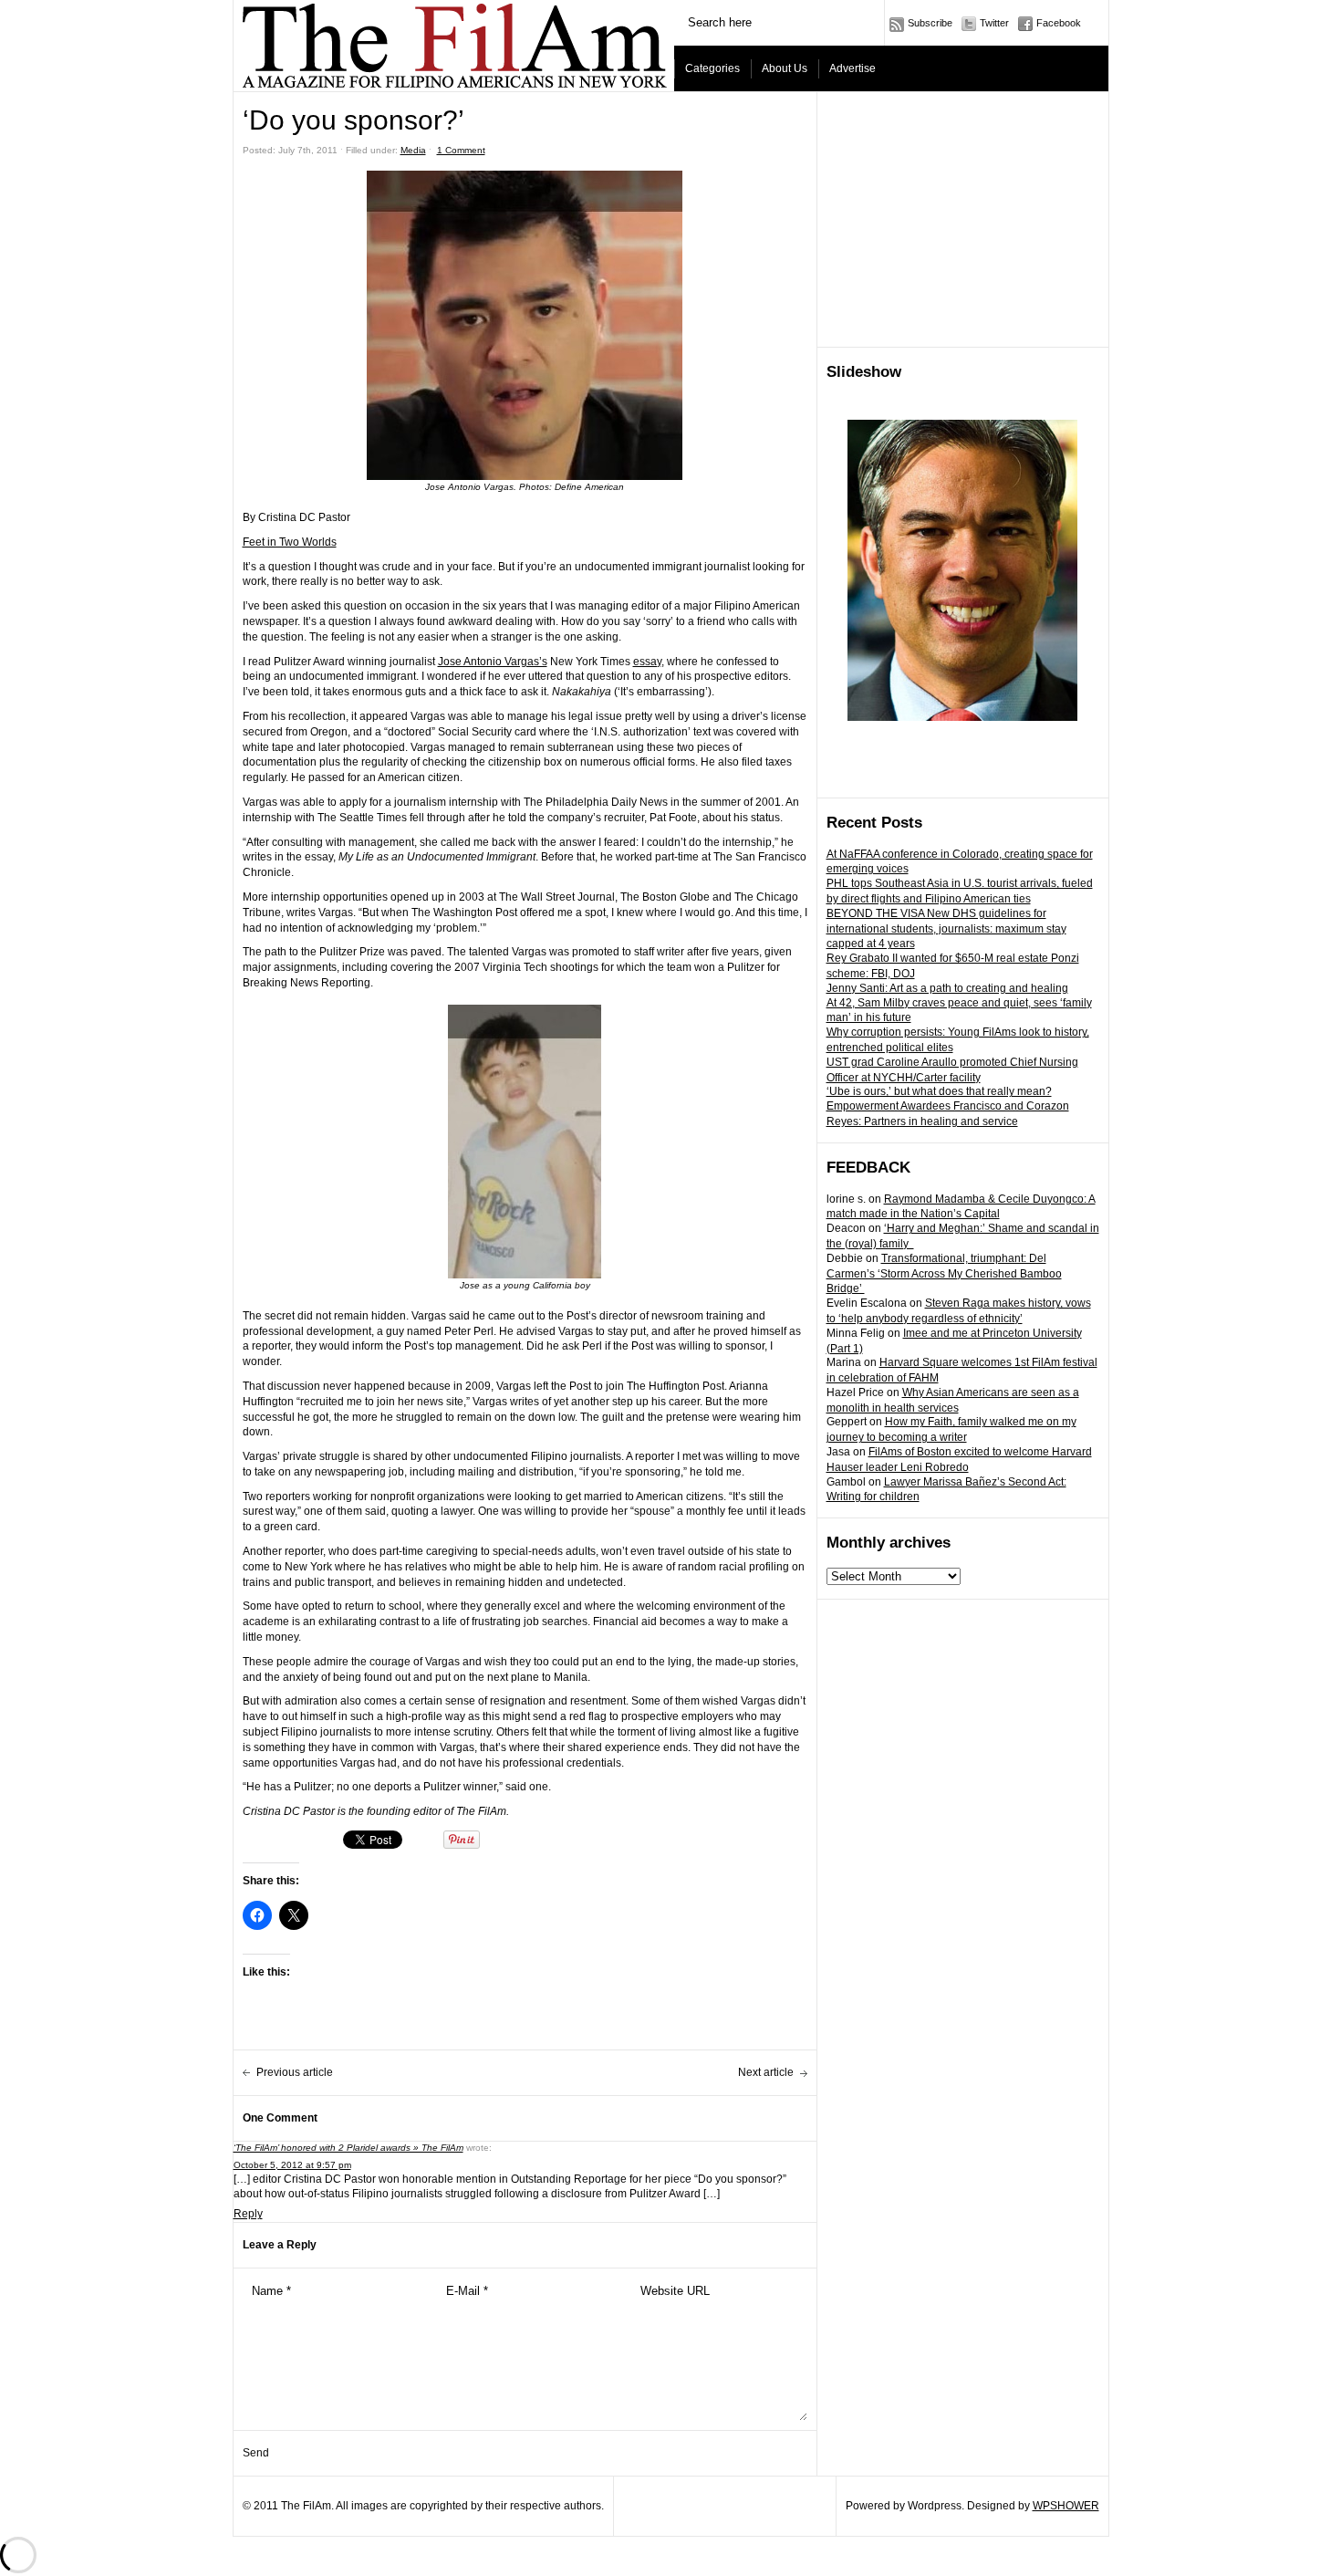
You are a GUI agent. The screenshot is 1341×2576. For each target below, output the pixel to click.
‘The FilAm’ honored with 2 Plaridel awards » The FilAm (348, 2148)
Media (413, 150)
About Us (785, 68)
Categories (712, 68)
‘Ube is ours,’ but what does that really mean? (939, 1091)
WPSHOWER (1066, 2506)
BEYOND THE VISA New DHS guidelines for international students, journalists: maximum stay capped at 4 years (946, 929)
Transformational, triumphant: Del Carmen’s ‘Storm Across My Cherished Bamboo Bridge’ (944, 1274)
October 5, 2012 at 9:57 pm (292, 2165)
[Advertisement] (963, 220)
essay (647, 662)
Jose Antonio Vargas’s (493, 662)
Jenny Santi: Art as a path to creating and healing (947, 988)
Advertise (852, 68)
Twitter (994, 23)
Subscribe (930, 23)
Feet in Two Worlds (290, 542)
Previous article (295, 2072)
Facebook (1059, 23)
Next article (766, 2072)
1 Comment (461, 150)
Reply (248, 2214)
